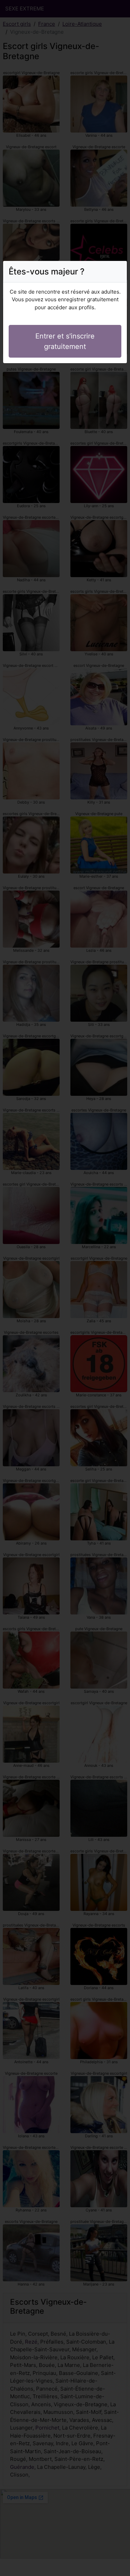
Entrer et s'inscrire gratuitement (65, 341)
